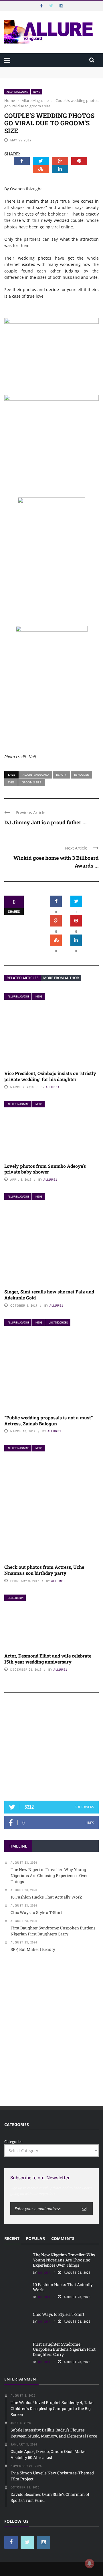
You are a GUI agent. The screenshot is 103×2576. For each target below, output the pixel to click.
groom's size (31, 782)
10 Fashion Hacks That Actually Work (63, 2287)
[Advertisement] (51, 1750)
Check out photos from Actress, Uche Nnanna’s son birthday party (44, 1570)
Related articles (23, 978)
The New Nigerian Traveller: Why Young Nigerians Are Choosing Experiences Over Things (50, 72)
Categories (13, 2142)
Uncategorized (58, 1322)
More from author (61, 978)
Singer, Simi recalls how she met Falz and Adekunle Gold (49, 1295)
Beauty (61, 775)
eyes (11, 782)
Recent (12, 2238)
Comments (63, 2238)
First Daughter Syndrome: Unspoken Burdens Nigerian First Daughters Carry (64, 2349)
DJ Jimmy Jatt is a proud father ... (45, 822)
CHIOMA (44, 2273)
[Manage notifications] (90, 2563)
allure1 (53, 1087)
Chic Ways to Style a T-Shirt (59, 2314)
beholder (81, 775)
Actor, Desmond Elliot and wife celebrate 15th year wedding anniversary (48, 1659)
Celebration (16, 1598)
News (37, 92)
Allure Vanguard (36, 775)
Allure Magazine (17, 92)
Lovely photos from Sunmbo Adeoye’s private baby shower (45, 1169)
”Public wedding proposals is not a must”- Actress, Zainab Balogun (49, 1421)
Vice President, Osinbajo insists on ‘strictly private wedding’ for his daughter (50, 1076)
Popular (35, 2238)
